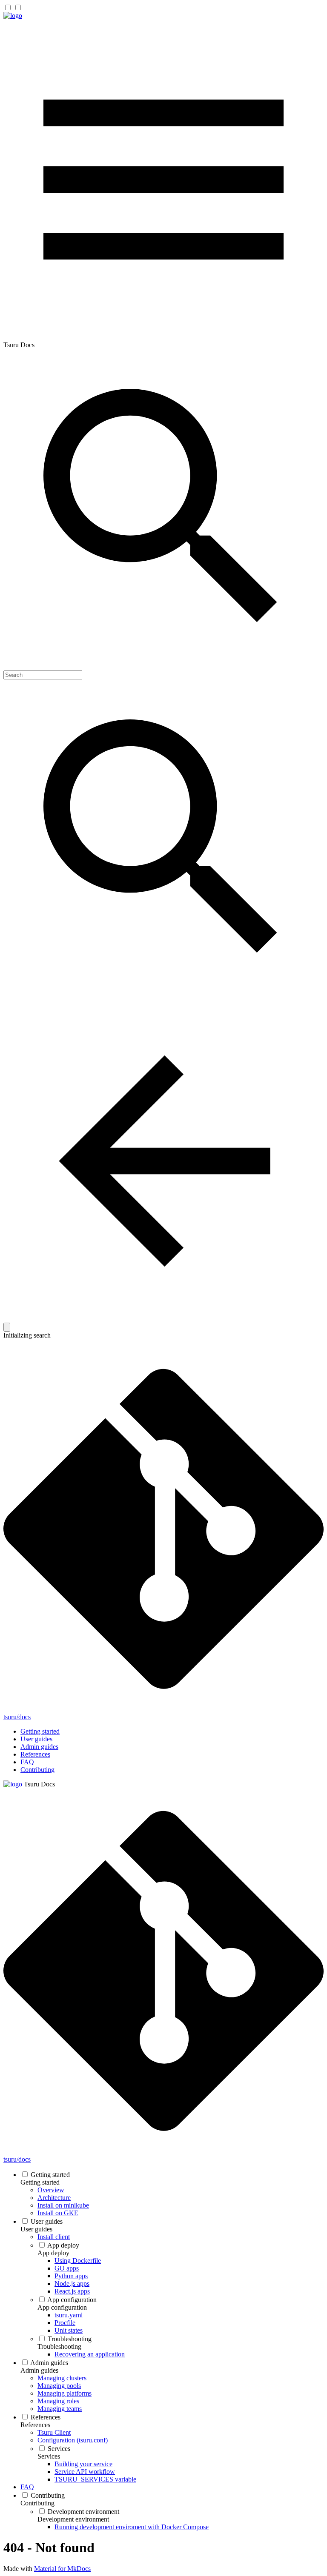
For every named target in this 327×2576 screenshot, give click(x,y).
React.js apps (72, 2291)
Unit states (69, 2330)
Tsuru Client (54, 2432)
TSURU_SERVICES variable (95, 2479)
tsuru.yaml (69, 2315)
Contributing (37, 1770)
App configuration (72, 2300)
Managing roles (58, 2401)
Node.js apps (72, 2284)
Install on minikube (63, 2205)
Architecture (54, 2198)
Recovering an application (90, 2354)
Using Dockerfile (78, 2261)
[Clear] (7, 1327)
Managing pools (59, 2386)
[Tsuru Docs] (13, 16)
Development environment (83, 2512)
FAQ (27, 1762)
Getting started (40, 1731)
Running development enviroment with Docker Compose (132, 2527)
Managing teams (60, 2409)
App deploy (63, 2245)
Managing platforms (65, 2393)
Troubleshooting (70, 2339)
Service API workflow (85, 2472)
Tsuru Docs (39, 1784)
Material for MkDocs (62, 2569)
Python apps (71, 2276)
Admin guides (39, 1747)
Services (59, 2449)
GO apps (67, 2268)
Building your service (83, 2464)
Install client (54, 2237)
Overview (51, 2190)
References (35, 1754)
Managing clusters (62, 2378)
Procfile (65, 2323)
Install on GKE (58, 2213)
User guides (36, 1739)
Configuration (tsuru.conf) (73, 2440)
